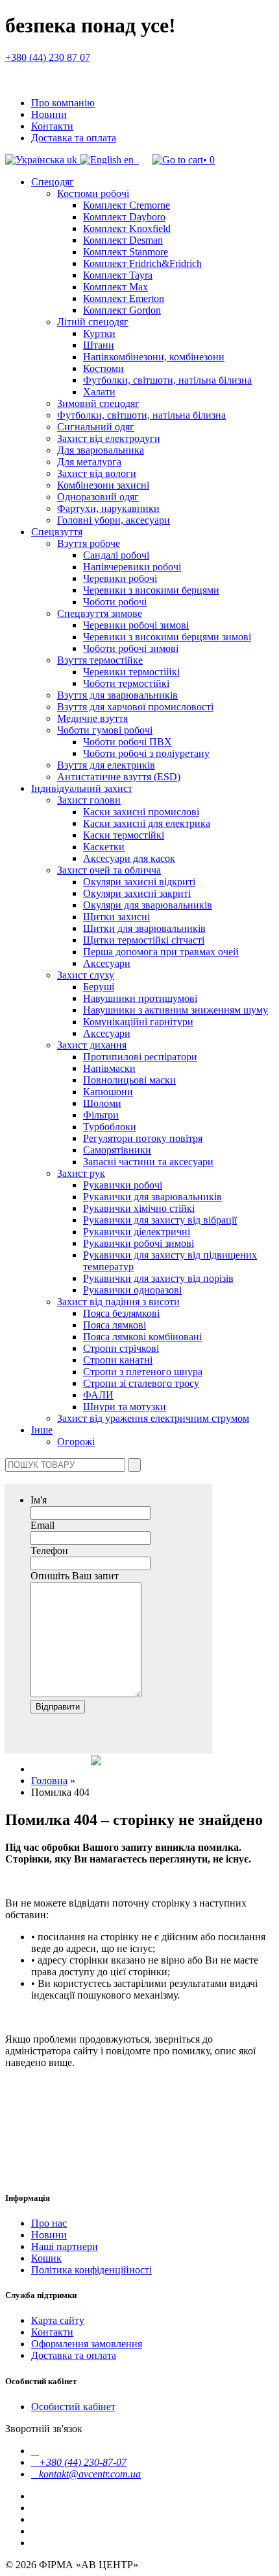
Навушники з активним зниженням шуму (176, 1010)
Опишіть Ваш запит (75, 1576)
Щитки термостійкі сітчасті (144, 940)
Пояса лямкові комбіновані (142, 1337)
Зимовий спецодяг (98, 403)
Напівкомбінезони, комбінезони (154, 357)
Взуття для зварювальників (117, 695)
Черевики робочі (120, 578)
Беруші (99, 987)
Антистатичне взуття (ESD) (119, 777)
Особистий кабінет (73, 2407)
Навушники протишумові (140, 998)
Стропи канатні (118, 1360)
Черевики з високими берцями (151, 590)
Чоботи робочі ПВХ (127, 742)
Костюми (103, 368)
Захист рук (81, 1173)
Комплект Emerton (124, 298)
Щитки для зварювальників (144, 928)
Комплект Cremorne (127, 205)
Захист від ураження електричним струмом (153, 1418)
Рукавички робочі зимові (139, 1243)
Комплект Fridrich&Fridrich (142, 263)
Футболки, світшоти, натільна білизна (167, 380)
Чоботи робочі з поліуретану (146, 753)
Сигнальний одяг (96, 427)
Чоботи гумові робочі (105, 730)
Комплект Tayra (118, 275)
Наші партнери (65, 2246)
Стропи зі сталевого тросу (141, 1383)
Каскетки (104, 847)
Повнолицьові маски (129, 1080)
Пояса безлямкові (121, 1313)
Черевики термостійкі (131, 672)
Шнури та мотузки (125, 1407)
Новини (49, 114)
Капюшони (108, 1092)
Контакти (52, 126)
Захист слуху (86, 975)
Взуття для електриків (106, 765)
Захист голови (89, 800)
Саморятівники (117, 1150)
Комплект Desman (123, 240)
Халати (99, 392)
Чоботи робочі (115, 602)
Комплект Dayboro (124, 217)
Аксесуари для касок (129, 858)
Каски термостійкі (124, 835)
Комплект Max (115, 287)
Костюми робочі (93, 193)
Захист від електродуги (109, 438)
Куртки (99, 333)
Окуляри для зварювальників (148, 905)
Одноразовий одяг (98, 497)
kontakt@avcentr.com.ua (86, 2474)
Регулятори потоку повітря (143, 1138)
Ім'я (39, 1500)
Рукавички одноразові (132, 1290)
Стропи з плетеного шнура (143, 1372)
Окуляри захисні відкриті (139, 882)
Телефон (49, 1550)
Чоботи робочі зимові (131, 648)
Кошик (46, 2258)
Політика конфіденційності (91, 2270)
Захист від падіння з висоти (118, 1302)
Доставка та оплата (74, 138)
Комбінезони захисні (103, 485)
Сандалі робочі (116, 555)
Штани (99, 345)
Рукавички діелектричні (137, 1232)
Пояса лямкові (115, 1325)
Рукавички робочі (123, 1185)
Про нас (49, 2223)
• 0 (209, 160)
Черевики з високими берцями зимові (167, 637)
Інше (42, 1430)
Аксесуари (107, 963)
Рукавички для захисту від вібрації (160, 1220)
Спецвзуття (57, 532)
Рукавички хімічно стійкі (139, 1208)
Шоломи (102, 1103)
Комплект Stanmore (126, 252)
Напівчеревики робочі (132, 567)
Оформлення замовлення (87, 2344)
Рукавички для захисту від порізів (158, 1278)
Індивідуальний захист (82, 788)
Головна (49, 1781)
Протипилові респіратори (140, 1057)
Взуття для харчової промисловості (135, 707)
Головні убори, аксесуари (114, 520)
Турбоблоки (110, 1127)
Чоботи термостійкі (126, 683)
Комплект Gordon (122, 310)
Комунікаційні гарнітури (138, 1022)
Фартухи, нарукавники (108, 508)
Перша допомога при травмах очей (161, 952)
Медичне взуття (92, 718)
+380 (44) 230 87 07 (48, 57)
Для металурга (89, 462)
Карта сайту (58, 2320)
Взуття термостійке (100, 660)
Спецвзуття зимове (100, 613)
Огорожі (76, 1442)
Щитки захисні (116, 917)
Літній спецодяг (93, 322)
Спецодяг (53, 182)
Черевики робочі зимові (136, 625)
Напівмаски (109, 1068)
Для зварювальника (101, 450)
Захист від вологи (97, 473)
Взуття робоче (89, 543)
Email (42, 1525)
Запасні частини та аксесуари (148, 1162)
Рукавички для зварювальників (152, 1197)
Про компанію (63, 103)
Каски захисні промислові (141, 812)
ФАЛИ (98, 1395)
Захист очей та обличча (109, 870)
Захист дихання (92, 1045)
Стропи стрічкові (121, 1348)
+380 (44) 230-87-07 (79, 2462)
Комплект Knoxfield (127, 228)
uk (72, 160)
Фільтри (101, 1115)
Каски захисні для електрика (147, 823)
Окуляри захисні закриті (137, 893)
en (129, 160)
